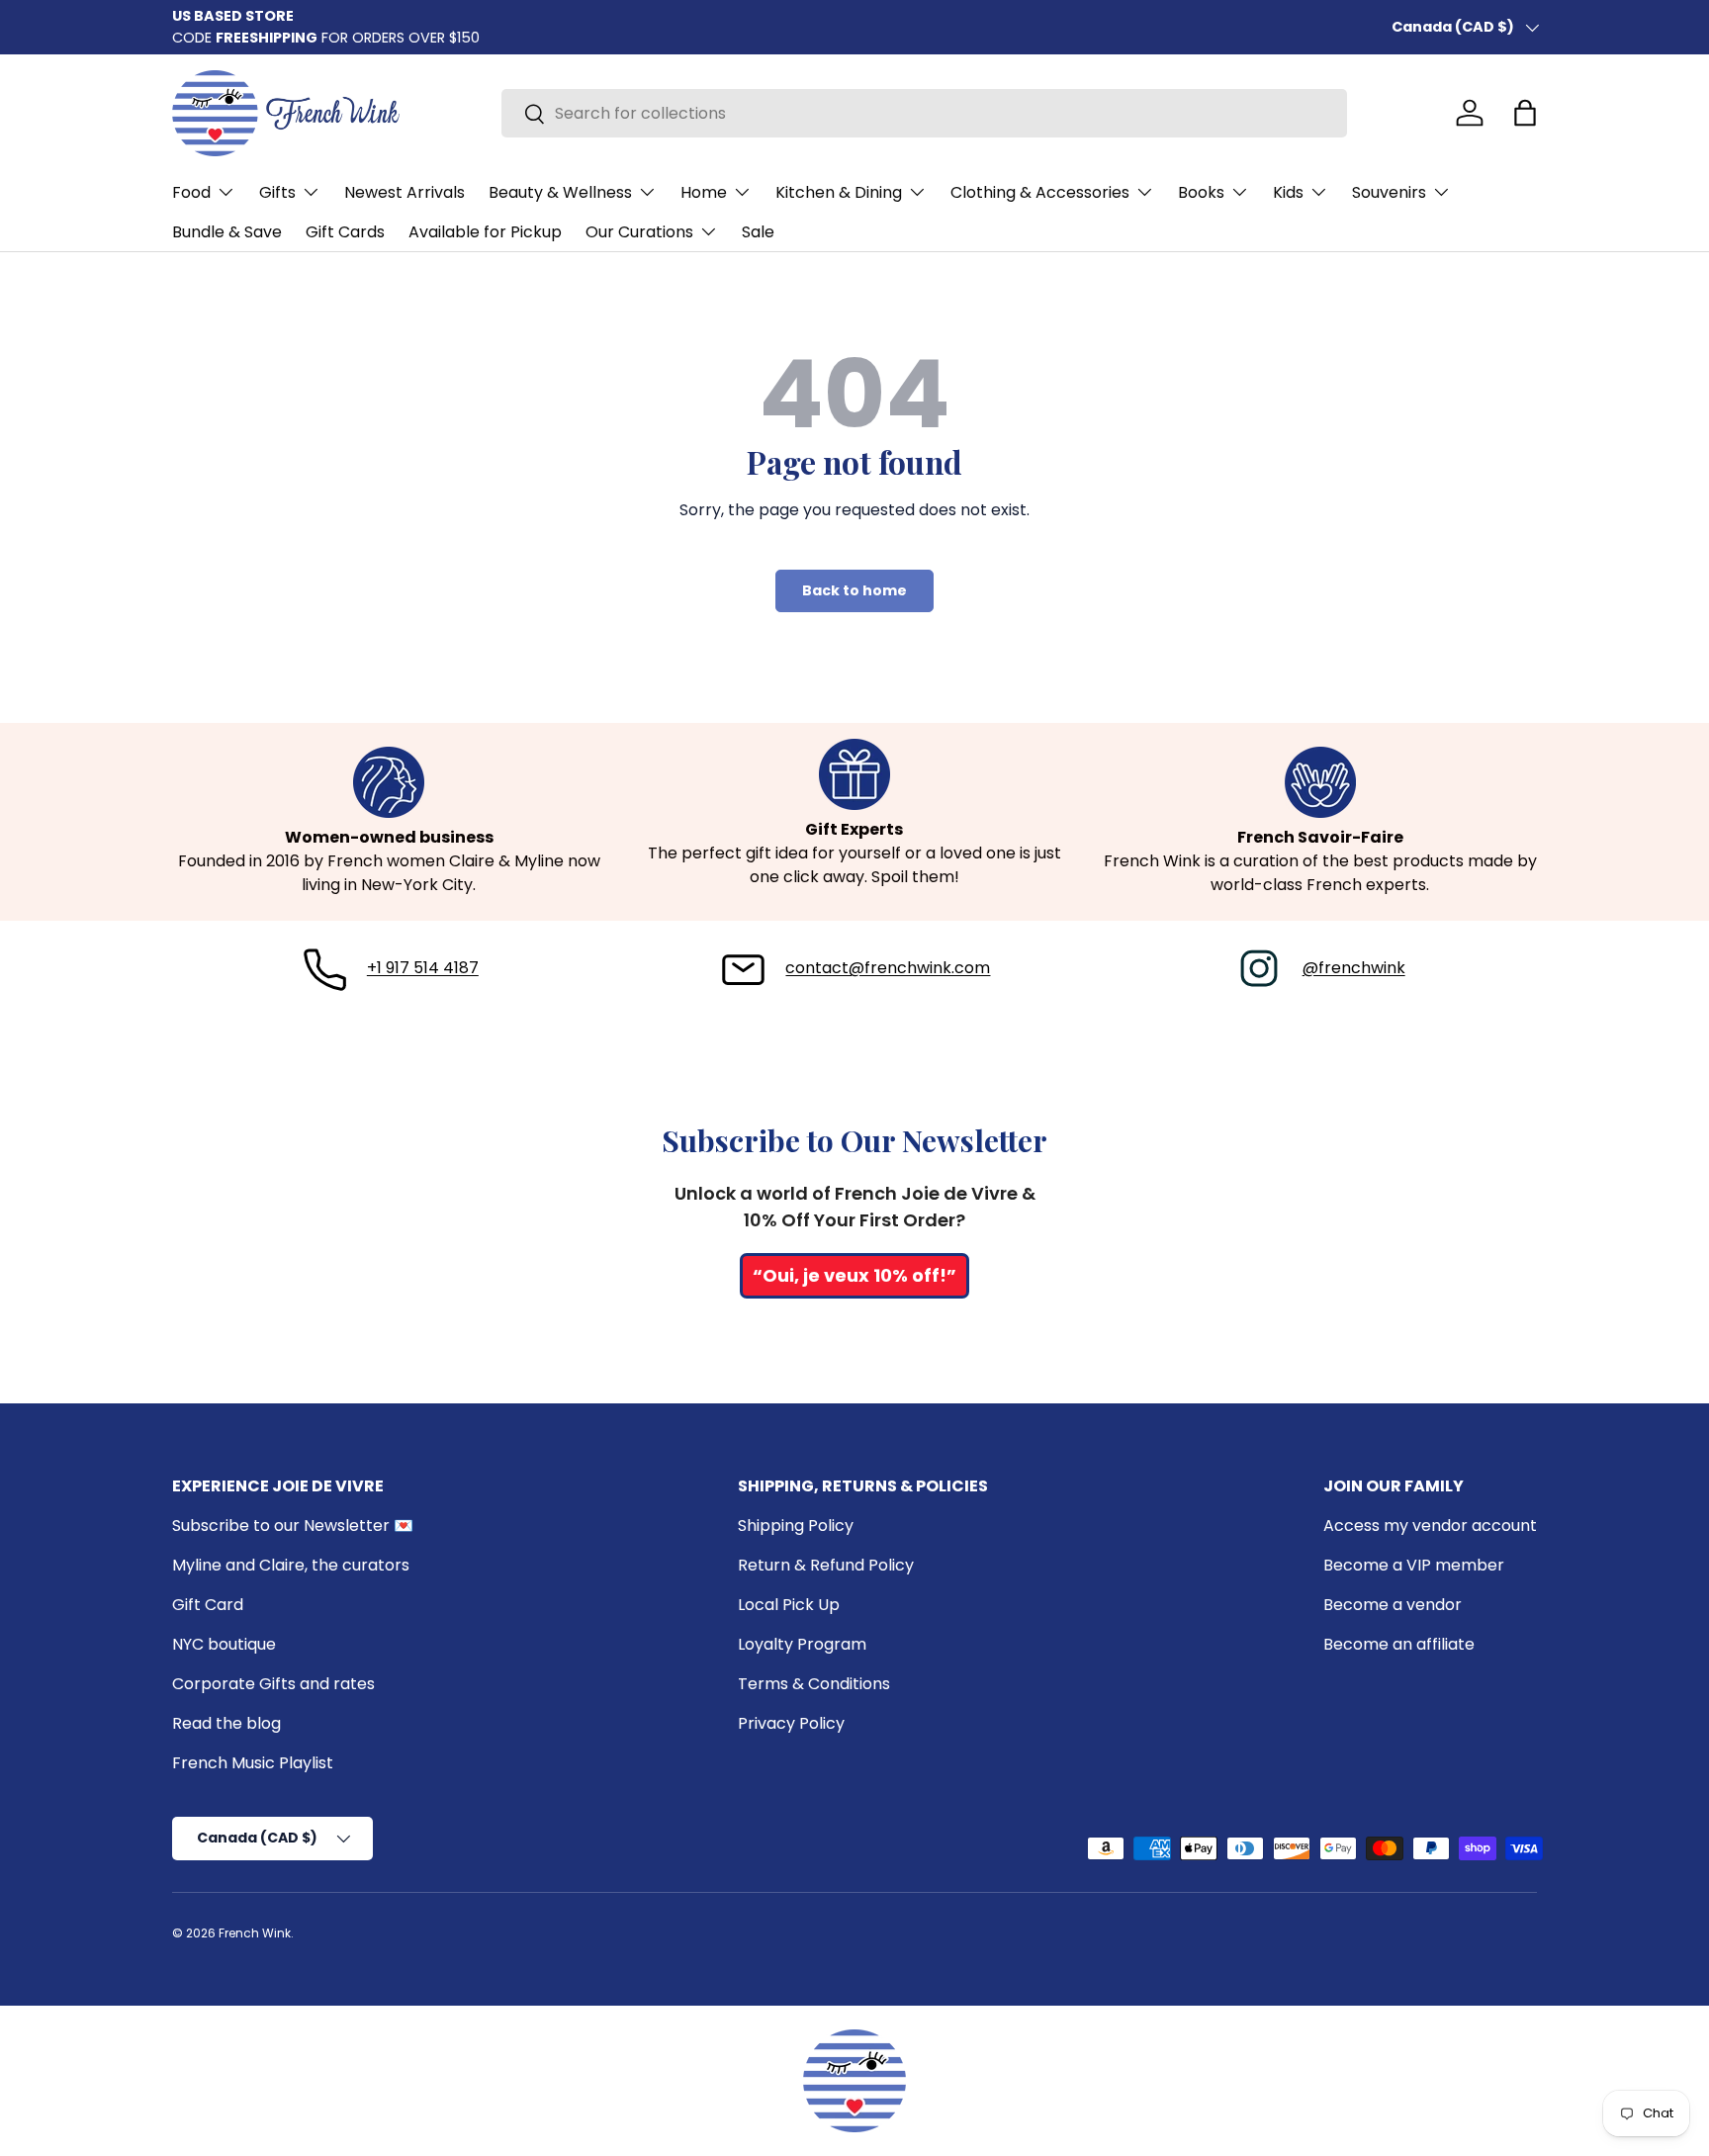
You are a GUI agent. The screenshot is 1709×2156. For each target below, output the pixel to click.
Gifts (277, 192)
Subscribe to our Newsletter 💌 (293, 1526)
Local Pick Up (789, 1605)
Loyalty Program (802, 1644)
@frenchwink (1354, 968)
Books (1201, 192)
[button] (1525, 113)
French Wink (255, 1933)
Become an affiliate (1399, 1644)
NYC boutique (224, 1644)
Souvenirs (1389, 192)
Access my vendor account (1430, 1526)
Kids (1288, 192)
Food (191, 192)
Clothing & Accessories (1040, 192)
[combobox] (924, 113)
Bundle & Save (227, 232)
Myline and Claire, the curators (291, 1565)
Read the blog (226, 1723)
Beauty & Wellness (560, 192)
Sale (758, 232)
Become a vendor (1393, 1605)
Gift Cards (345, 232)
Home (704, 192)
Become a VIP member (1414, 1565)
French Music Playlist (253, 1763)
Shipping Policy (796, 1526)
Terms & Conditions (814, 1684)
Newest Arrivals (405, 192)
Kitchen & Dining (839, 192)
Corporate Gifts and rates (273, 1684)
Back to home (854, 590)
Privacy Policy (791, 1723)
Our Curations (639, 232)
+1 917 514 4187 (423, 968)
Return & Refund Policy (826, 1565)
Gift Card (208, 1605)
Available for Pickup (485, 232)
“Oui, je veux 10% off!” (854, 1275)
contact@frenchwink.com (888, 968)
